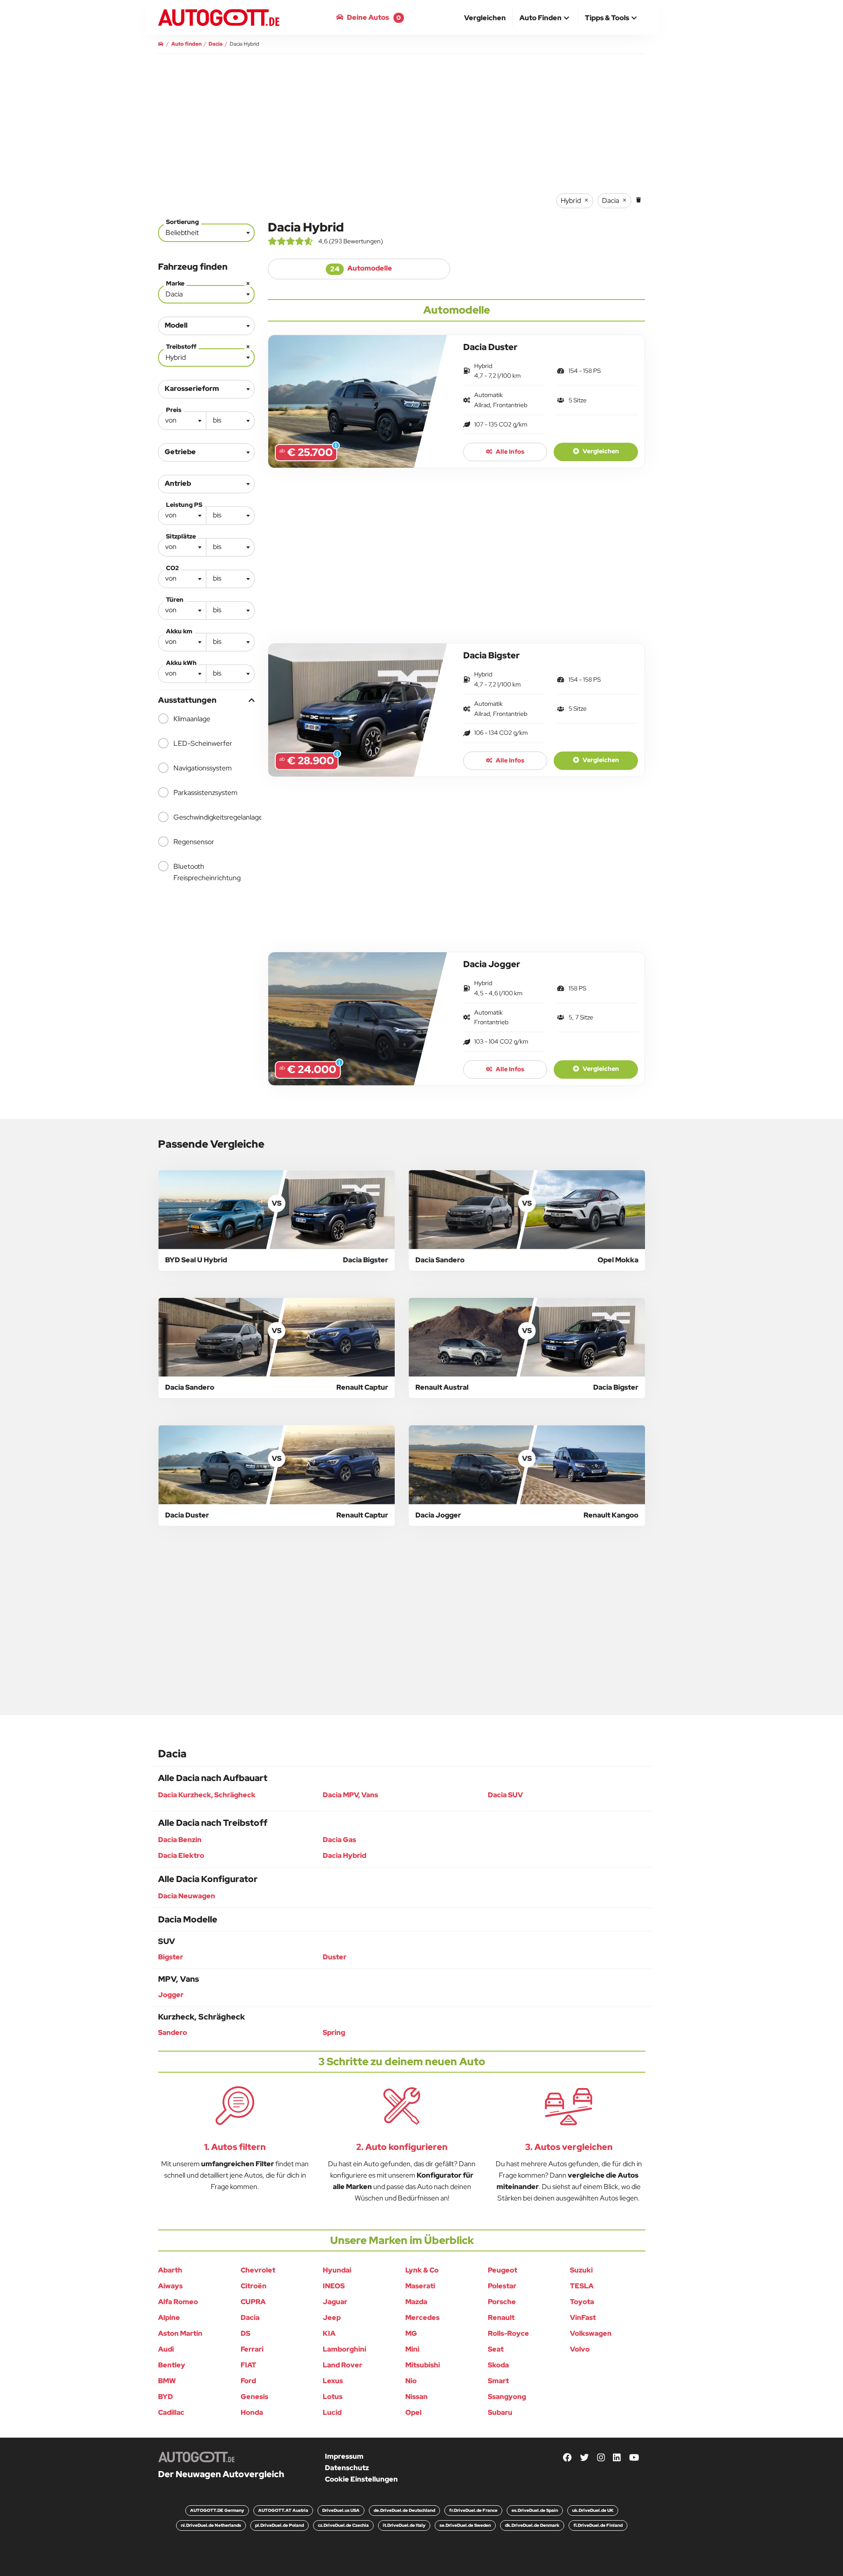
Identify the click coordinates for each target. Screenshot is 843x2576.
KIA (329, 2333)
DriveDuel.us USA (341, 2510)
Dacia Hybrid (344, 1855)
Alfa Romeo (178, 2302)
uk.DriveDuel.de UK (593, 2510)
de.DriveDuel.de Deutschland (404, 2510)
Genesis (254, 2397)
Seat (496, 2349)
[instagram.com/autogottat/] (601, 2458)
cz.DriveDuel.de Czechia (343, 2525)
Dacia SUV (505, 1795)
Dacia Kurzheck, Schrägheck (207, 1795)
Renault (501, 2318)
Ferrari (252, 2349)
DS (245, 2333)
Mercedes (422, 2318)
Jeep (332, 2318)
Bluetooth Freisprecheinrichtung (207, 872)
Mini (412, 2349)
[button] (545, 18)
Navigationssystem (203, 768)
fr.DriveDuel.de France (473, 2510)
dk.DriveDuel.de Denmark (532, 2525)
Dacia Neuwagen (187, 1896)
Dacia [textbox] (208, 292)
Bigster (171, 1957)
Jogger (171, 1995)
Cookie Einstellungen (361, 2479)
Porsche (502, 2302)
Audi (166, 2349)
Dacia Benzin (180, 1840)
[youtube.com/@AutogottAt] (634, 2458)
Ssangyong (507, 2397)
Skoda (498, 2365)
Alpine (169, 2318)
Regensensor (194, 842)
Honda (252, 2412)
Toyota (582, 2302)
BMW (167, 2381)
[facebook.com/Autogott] (567, 2458)
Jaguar (335, 2302)
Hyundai (337, 2270)
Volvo (580, 2349)
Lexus (333, 2381)
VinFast (583, 2318)
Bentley (172, 2365)
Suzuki (581, 2270)
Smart (498, 2381)
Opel (413, 2412)
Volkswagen (591, 2333)
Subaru (500, 2412)
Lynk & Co (422, 2270)
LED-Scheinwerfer (203, 743)
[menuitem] (485, 18)
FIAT (249, 2365)
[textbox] (182, 420)
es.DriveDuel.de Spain (535, 2510)
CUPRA (253, 2302)
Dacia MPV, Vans (350, 1795)
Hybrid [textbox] (208, 356)
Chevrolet (258, 2270)
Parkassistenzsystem (205, 793)
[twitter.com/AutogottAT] (584, 2458)
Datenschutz (347, 2468)
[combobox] (206, 233)
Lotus (333, 2397)
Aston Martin (180, 2333)
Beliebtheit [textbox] (182, 233)
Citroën (254, 2286)
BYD (166, 2397)
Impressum (344, 2456)
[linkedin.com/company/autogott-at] (617, 2458)
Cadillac (171, 2412)
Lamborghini (344, 2349)
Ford (248, 2381)
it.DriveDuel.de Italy (404, 2525)
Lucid (332, 2412)
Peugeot (503, 2270)
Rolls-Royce (508, 2333)
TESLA (582, 2286)
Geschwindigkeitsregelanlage (214, 817)
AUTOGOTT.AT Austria (283, 2510)
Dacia (250, 2318)
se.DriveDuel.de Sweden (465, 2525)
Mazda (416, 2302)
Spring (334, 2032)
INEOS (334, 2286)
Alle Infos (509, 452)
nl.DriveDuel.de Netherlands (211, 2525)
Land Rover (342, 2365)
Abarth (170, 2270)
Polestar (502, 2286)
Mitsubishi (423, 2365)
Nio (411, 2381)
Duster (335, 1957)
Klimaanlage (192, 719)
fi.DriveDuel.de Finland (598, 2525)
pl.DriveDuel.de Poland (279, 2525)
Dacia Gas (339, 1840)
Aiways (170, 2286)
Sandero (173, 2032)
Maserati (420, 2286)
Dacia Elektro (181, 1855)
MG (411, 2333)
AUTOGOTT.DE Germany (217, 2510)
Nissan (416, 2397)
